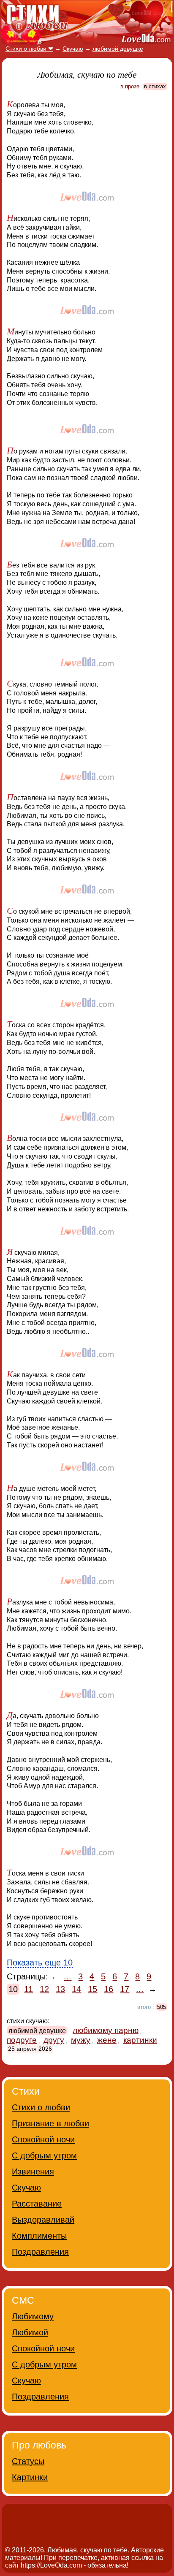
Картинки (30, 2477)
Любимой (30, 2332)
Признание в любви (50, 2123)
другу (54, 2040)
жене (107, 2040)
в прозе (130, 86)
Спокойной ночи (43, 2139)
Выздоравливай (43, 2220)
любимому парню (106, 2030)
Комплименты (39, 2236)
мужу (81, 2040)
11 (29, 1989)
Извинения (33, 2172)
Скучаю (26, 2188)
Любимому (33, 2316)
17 (125, 1989)
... (68, 1976)
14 (76, 1989)
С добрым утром (44, 2155)
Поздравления (40, 2252)
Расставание (37, 2204)
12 (44, 1989)
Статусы (28, 2461)
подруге (22, 2040)
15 (92, 1989)
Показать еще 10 (40, 1963)
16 (109, 1989)
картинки (140, 2040)
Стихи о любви (41, 2107)
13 (60, 1989)
